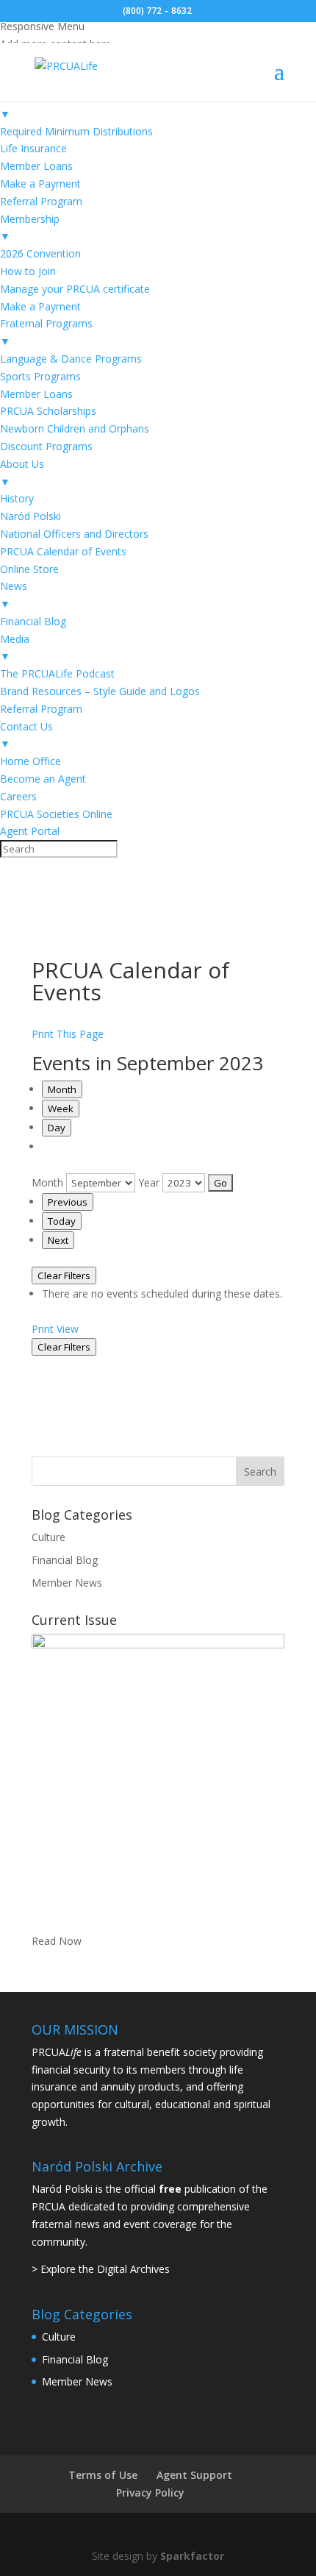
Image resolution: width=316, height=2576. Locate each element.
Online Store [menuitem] (29, 569)
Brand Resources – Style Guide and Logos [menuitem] (100, 691)
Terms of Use (103, 2475)
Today (62, 1221)
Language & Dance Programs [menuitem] (71, 359)
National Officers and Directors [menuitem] (74, 534)
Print (55, 1329)
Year (149, 1182)
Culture (49, 1537)
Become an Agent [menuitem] (43, 779)
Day (57, 1128)
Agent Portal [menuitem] (30, 831)
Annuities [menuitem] (22, 105)
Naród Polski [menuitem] (30, 516)
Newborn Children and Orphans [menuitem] (75, 428)
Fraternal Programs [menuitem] (46, 332)
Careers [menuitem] (18, 796)
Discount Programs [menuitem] (46, 446)
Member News (67, 1583)
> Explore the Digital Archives (101, 2269)
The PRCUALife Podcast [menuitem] (57, 673)
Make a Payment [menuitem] (40, 184)
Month (62, 1089)
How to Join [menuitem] (28, 271)
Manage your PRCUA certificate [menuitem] (75, 289)
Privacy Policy (150, 2493)
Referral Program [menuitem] (41, 201)
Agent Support (194, 2475)
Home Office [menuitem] (30, 761)
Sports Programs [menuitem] (40, 376)
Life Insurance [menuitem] (33, 148)
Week (61, 1109)
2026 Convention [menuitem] (40, 253)
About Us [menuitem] (22, 473)
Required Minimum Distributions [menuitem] (76, 131)
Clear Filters (64, 1275)
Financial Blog (65, 1560)
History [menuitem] (17, 498)
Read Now (57, 1941)
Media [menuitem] (15, 648)
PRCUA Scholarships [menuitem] (48, 411)
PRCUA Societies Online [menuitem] (56, 814)
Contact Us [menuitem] (26, 735)
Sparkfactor (192, 2556)
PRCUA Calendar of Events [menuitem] (63, 551)
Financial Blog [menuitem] (33, 621)
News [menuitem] (14, 595)
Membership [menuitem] (30, 228)
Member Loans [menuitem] (36, 166)
